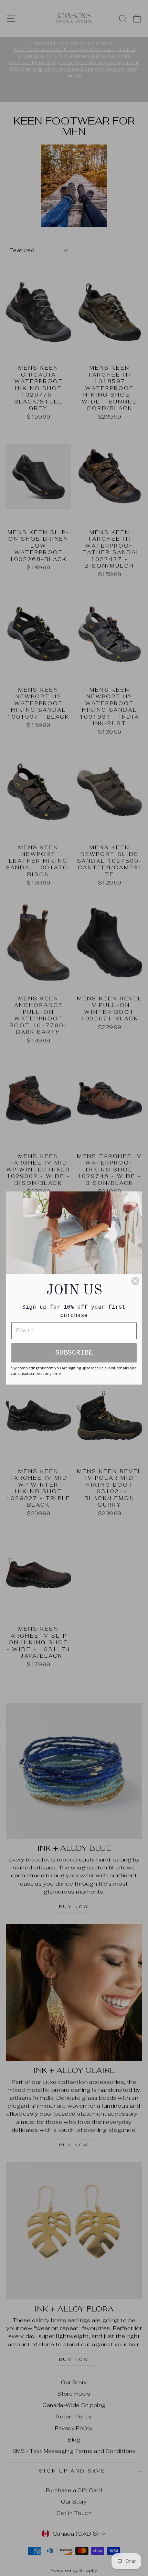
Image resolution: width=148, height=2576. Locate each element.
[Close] (135, 1281)
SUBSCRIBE (74, 1353)
